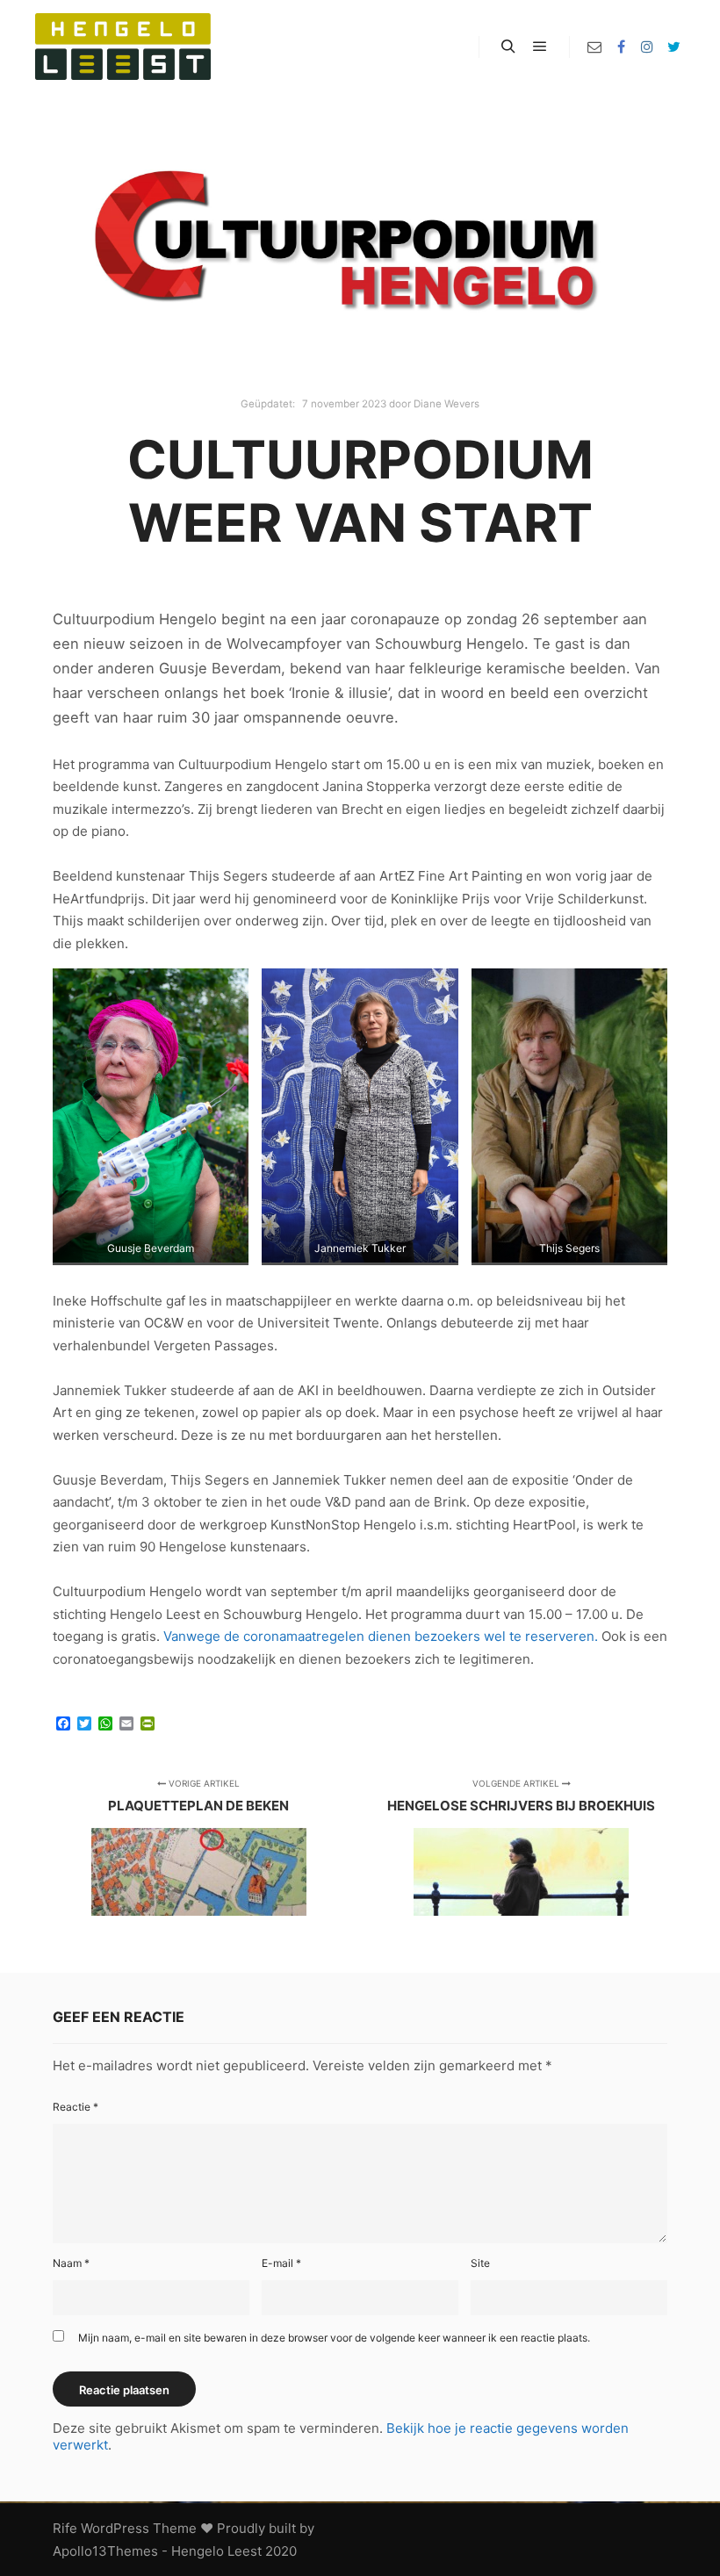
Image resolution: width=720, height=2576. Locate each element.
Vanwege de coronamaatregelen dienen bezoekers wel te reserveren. (381, 1636)
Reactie (76, 2107)
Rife (65, 2528)
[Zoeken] (508, 47)
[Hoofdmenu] (540, 47)
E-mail (281, 2263)
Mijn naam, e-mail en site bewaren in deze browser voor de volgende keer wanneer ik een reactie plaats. (334, 2338)
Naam (71, 2263)
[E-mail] (594, 47)
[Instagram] (647, 47)
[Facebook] (621, 47)
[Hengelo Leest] (123, 47)
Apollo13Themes (105, 2551)
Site (480, 2263)
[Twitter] (673, 47)
